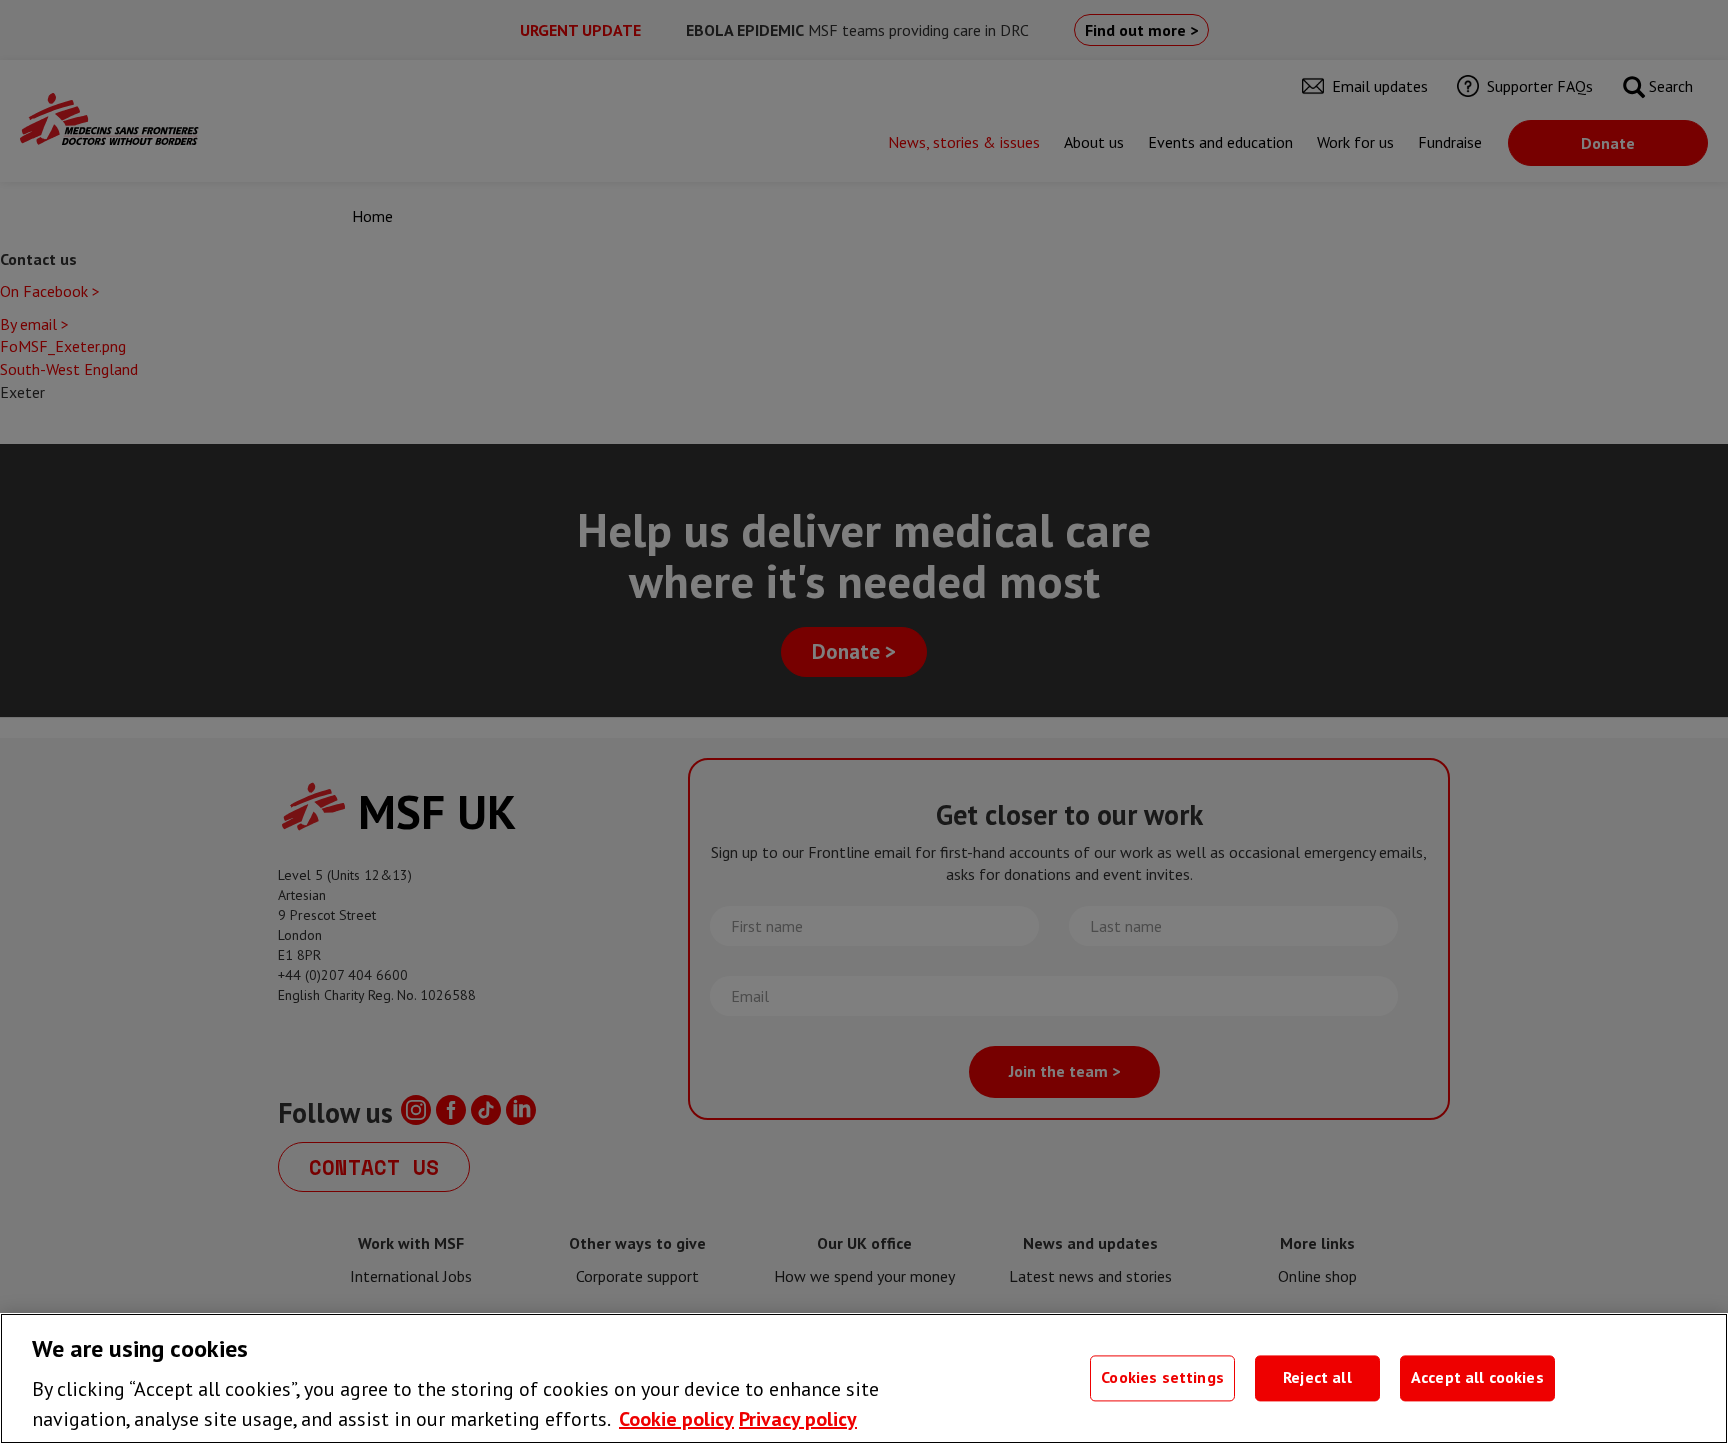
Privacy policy (798, 1419)
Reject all (1317, 1378)
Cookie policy (676, 1419)
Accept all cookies (1477, 1378)
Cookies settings (1162, 1378)
